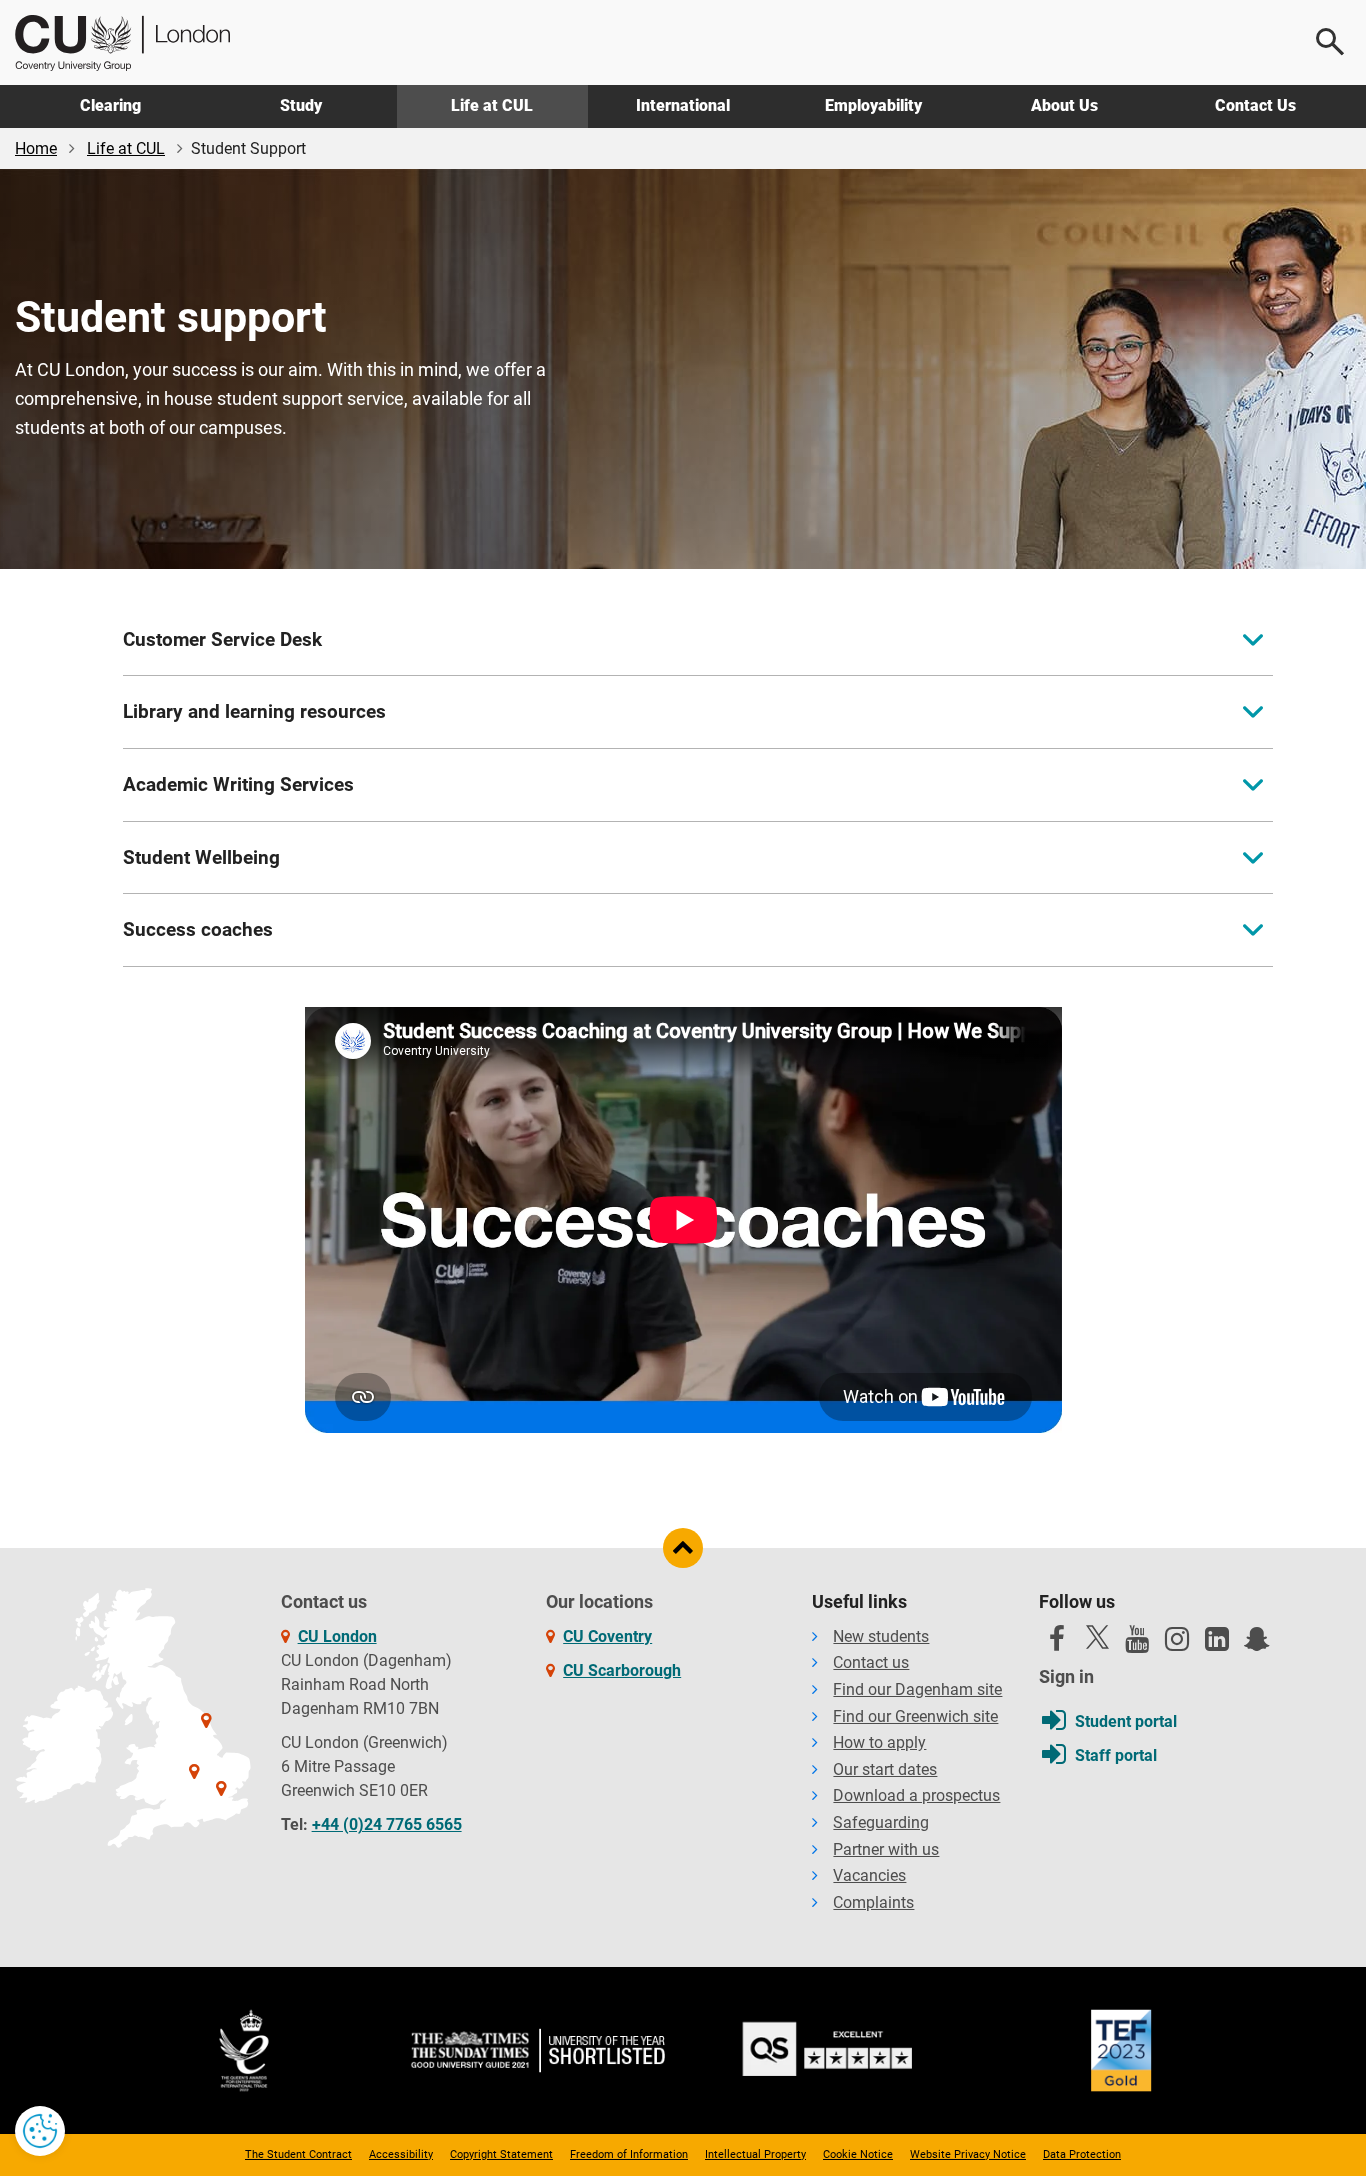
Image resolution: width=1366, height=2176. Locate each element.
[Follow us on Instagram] (1177, 1644)
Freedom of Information (629, 2154)
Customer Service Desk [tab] (222, 639)
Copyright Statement (501, 2154)
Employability (873, 105)
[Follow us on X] (1097, 1637)
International (683, 105)
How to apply (879, 1742)
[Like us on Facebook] (1057, 1644)
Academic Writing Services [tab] (238, 784)
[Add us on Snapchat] (1257, 1644)
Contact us (871, 1662)
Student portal (1126, 1721)
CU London (337, 1636)
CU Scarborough (622, 1670)
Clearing (110, 105)
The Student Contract (298, 2154)
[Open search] (1331, 42)
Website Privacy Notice (968, 2154)
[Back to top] (683, 1548)
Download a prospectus (916, 1795)
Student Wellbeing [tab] (201, 857)
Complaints (873, 1902)
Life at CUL (492, 105)
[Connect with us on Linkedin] (1217, 1644)
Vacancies (869, 1875)
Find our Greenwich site (915, 1716)
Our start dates (885, 1769)
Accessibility (401, 2154)
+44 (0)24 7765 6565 (387, 1824)
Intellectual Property (755, 2154)
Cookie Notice (858, 2154)
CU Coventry (607, 1636)
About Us (1064, 105)
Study (301, 105)
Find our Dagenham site (917, 1689)
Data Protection (1082, 2154)
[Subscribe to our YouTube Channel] (1137, 1644)
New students (881, 1636)
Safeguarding (881, 1822)
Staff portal (1116, 1755)
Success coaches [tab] (198, 929)
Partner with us (886, 1849)
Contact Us (1255, 105)
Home (36, 148)
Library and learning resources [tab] (254, 711)
